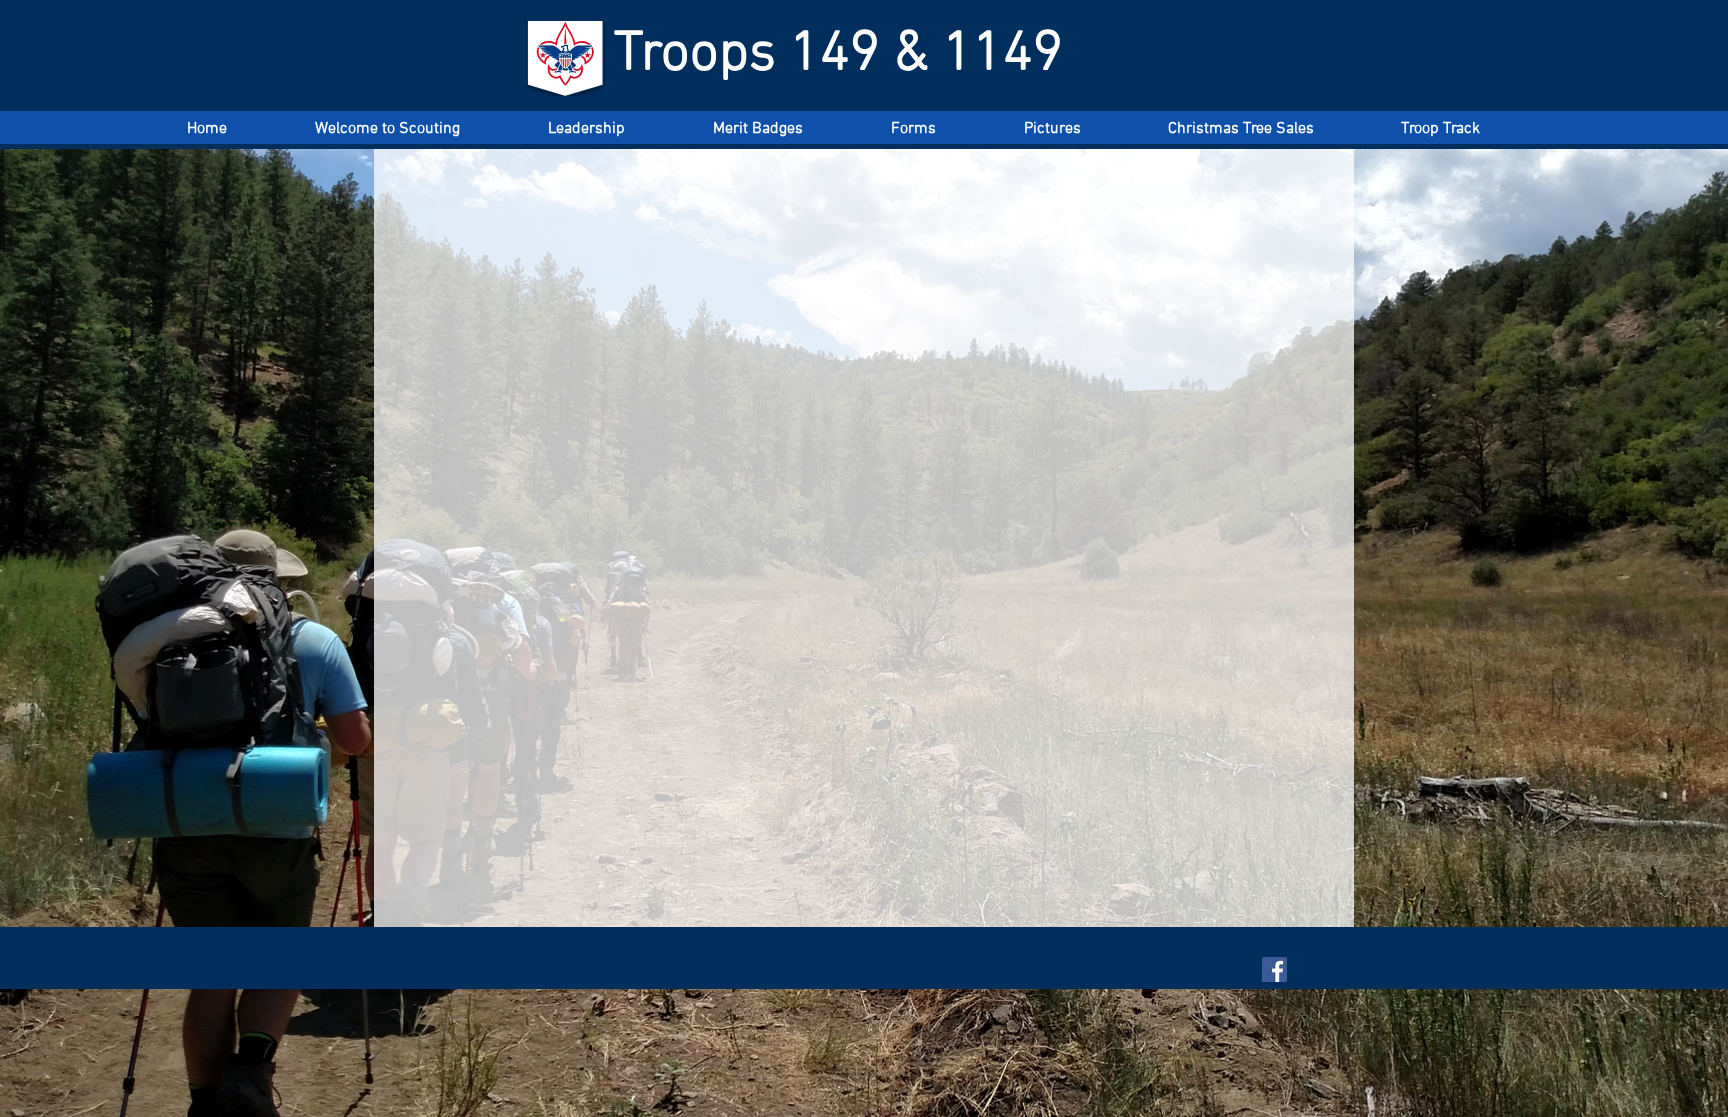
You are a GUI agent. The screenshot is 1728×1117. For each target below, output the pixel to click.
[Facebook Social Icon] (1274, 969)
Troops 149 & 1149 (838, 55)
